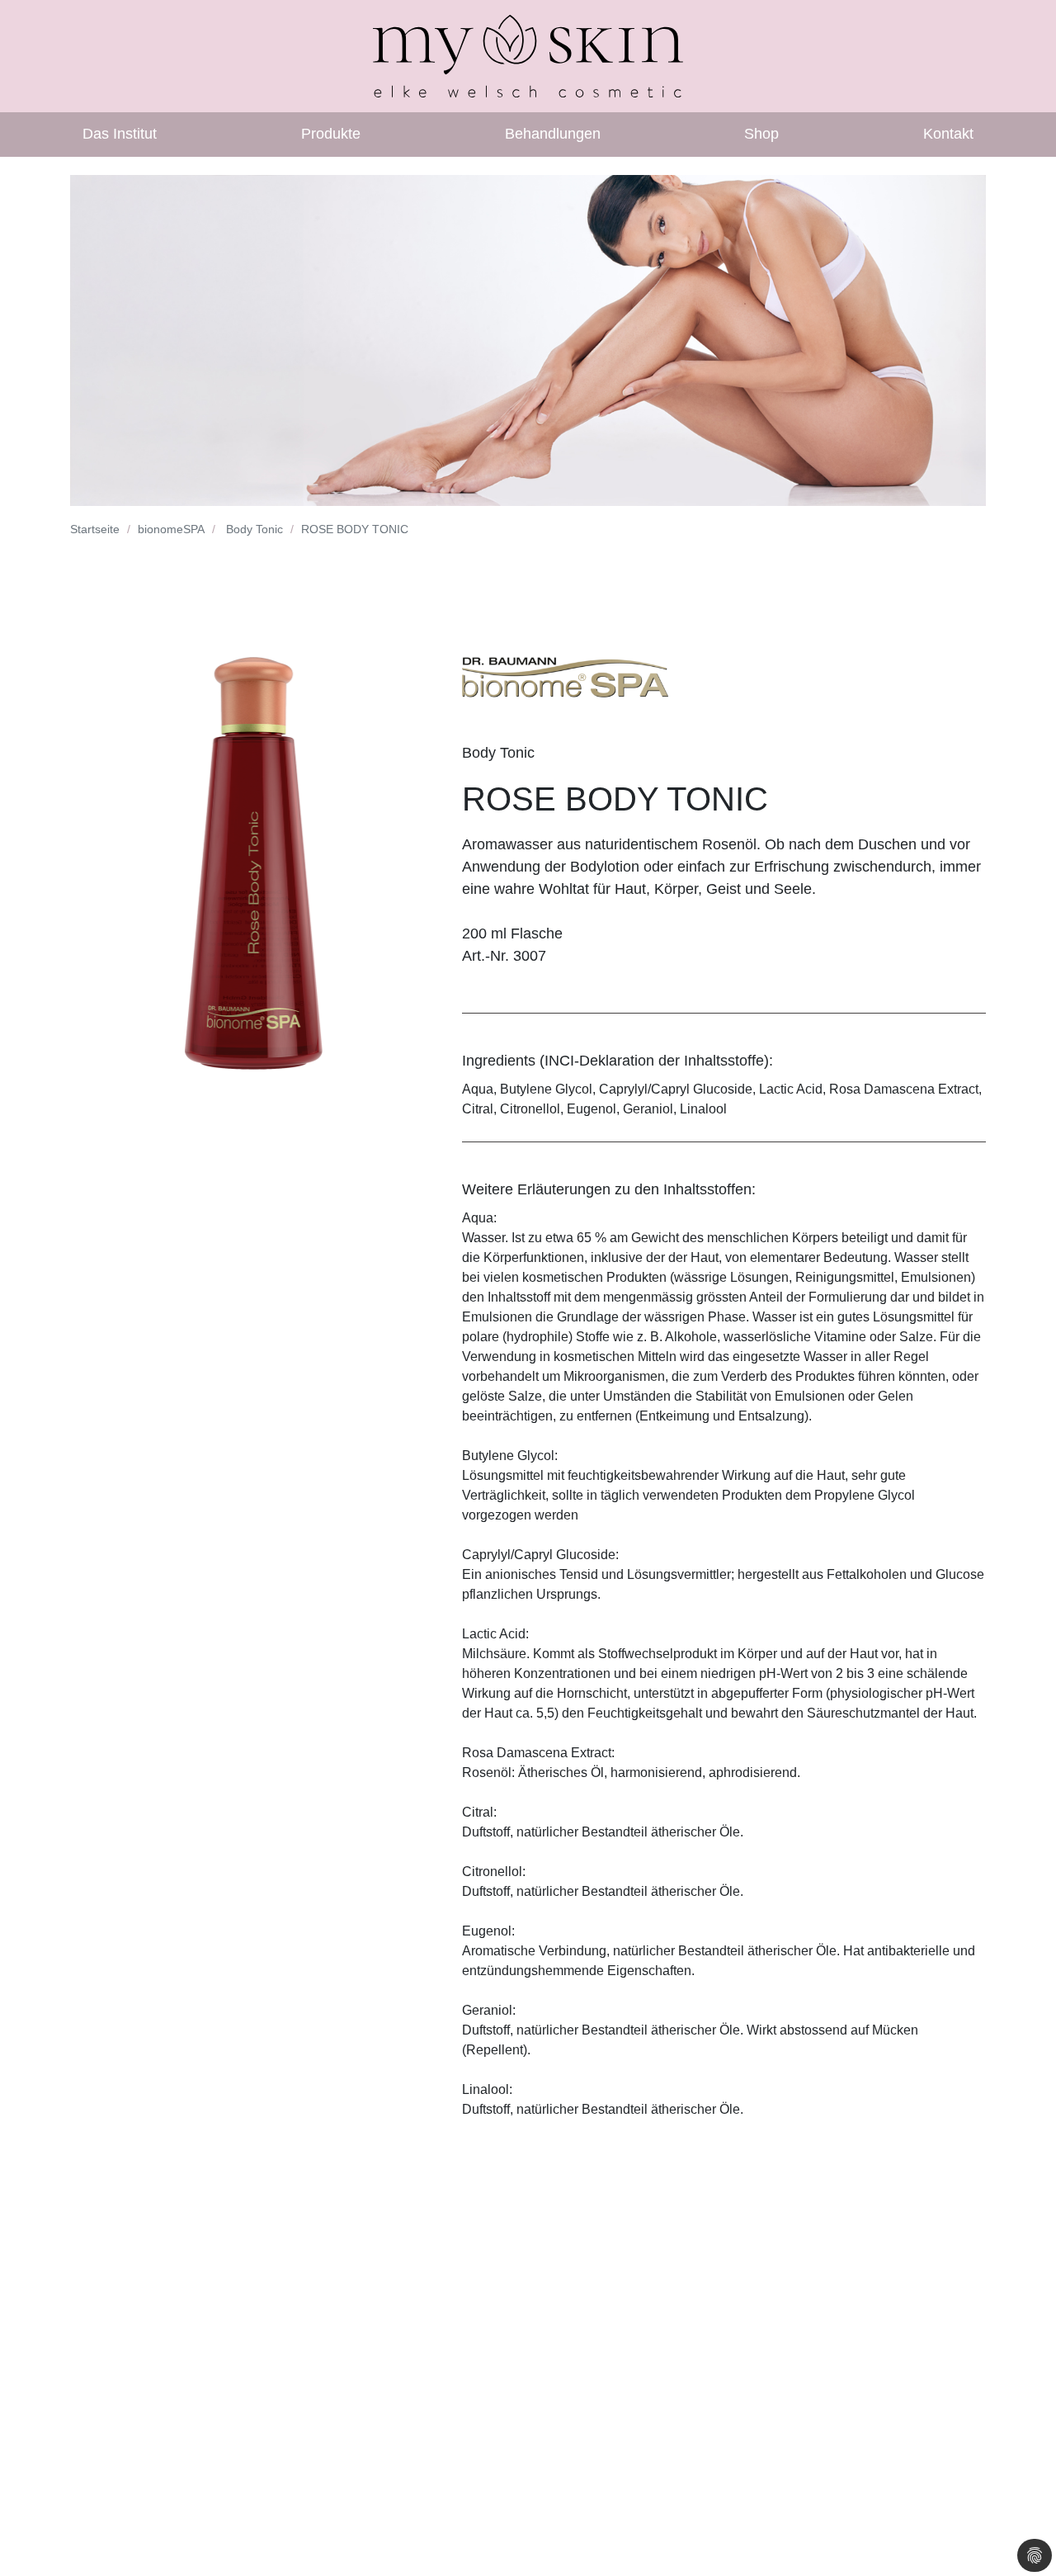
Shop (761, 134)
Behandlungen (553, 134)
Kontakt (948, 134)
